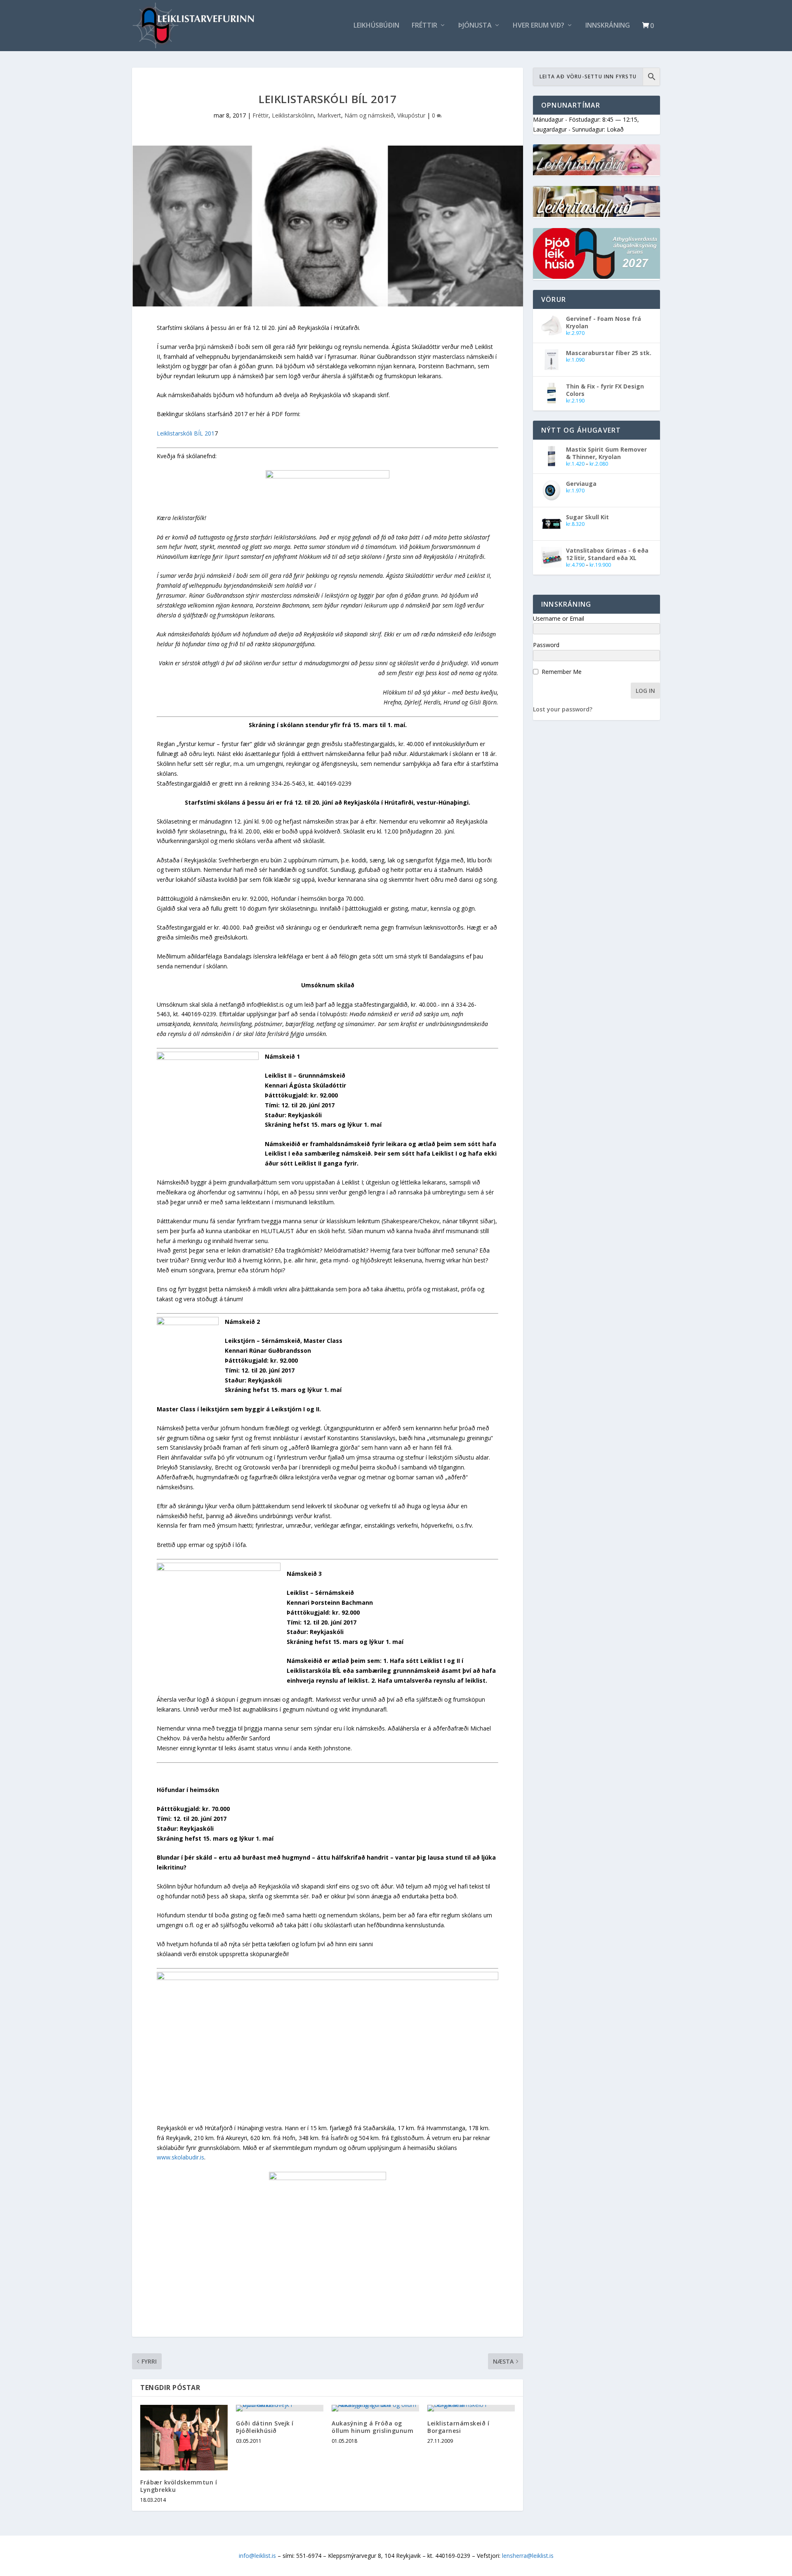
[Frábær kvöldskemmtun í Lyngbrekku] (184, 2438)
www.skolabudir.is (180, 2157)
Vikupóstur (411, 115)
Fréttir (424, 26)
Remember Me (562, 672)
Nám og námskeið (369, 115)
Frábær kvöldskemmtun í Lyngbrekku (179, 2486)
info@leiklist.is (257, 2556)
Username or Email (559, 618)
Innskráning (608, 26)
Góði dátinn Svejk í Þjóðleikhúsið (265, 2427)
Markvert (329, 115)
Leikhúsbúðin (376, 26)
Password (546, 645)
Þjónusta (475, 26)
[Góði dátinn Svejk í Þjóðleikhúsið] (280, 2408)
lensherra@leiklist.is (528, 2556)
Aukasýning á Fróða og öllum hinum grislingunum (372, 2427)
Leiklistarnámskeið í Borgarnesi (458, 2427)
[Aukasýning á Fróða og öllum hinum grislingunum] (375, 2408)
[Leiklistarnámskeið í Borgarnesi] (471, 2408)
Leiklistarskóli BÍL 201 (186, 433)
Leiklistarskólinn (293, 115)
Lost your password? (563, 709)
